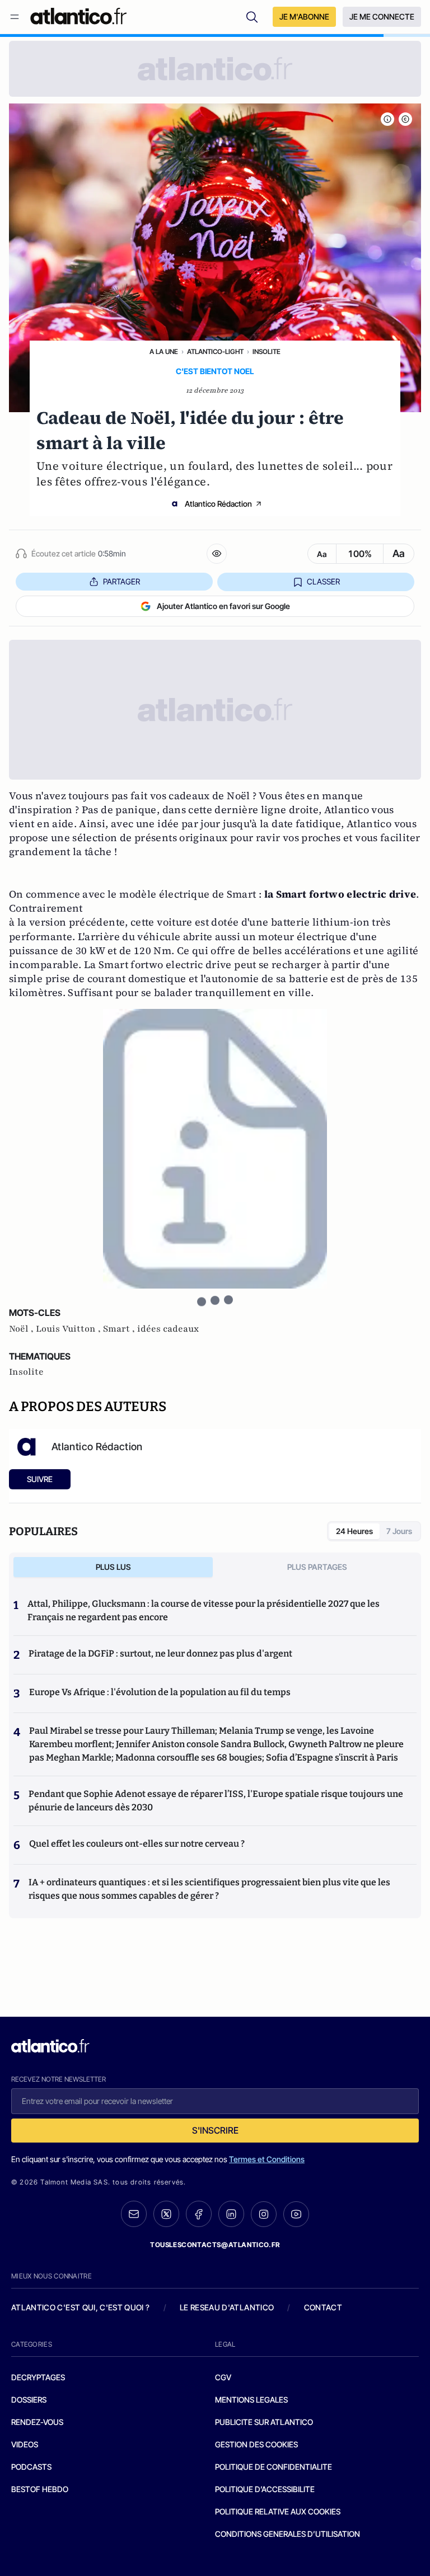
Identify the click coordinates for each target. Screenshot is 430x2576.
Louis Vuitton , (69, 1329)
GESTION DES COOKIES (256, 2444)
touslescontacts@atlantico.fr (215, 2245)
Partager (121, 581)
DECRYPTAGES (38, 2377)
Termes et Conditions (267, 2159)
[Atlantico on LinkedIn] (231, 2214)
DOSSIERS (29, 2400)
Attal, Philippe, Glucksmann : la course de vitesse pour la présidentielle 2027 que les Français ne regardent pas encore (204, 1610)
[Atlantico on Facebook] (199, 2214)
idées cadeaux (168, 1329)
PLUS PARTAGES (317, 1567)
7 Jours (399, 1531)
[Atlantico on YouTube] (296, 2214)
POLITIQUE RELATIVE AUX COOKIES (278, 2511)
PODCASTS (31, 2467)
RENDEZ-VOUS (37, 2422)
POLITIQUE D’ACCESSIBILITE (265, 2489)
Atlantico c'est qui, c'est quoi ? (81, 2307)
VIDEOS (25, 2444)
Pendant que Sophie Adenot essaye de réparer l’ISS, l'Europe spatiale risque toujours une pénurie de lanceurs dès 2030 (216, 1801)
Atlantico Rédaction (218, 504)
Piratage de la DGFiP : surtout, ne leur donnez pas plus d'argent (160, 1653)
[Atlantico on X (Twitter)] (166, 2214)
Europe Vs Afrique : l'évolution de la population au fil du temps (160, 1692)
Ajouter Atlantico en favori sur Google (223, 606)
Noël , (22, 1329)
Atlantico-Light (215, 352)
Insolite (267, 352)
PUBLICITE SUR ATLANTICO (264, 2422)
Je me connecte (382, 16)
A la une (164, 352)
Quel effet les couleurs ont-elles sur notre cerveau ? (137, 1844)
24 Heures (354, 1531)
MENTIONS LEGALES (251, 2400)
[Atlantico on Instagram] (264, 2214)
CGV (223, 2377)
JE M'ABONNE (304, 16)
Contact (323, 2307)
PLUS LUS (113, 1567)
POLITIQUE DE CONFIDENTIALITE (274, 2467)
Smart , (120, 1329)
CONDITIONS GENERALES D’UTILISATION (288, 2534)
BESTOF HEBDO (40, 2489)
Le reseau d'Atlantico (227, 2307)
